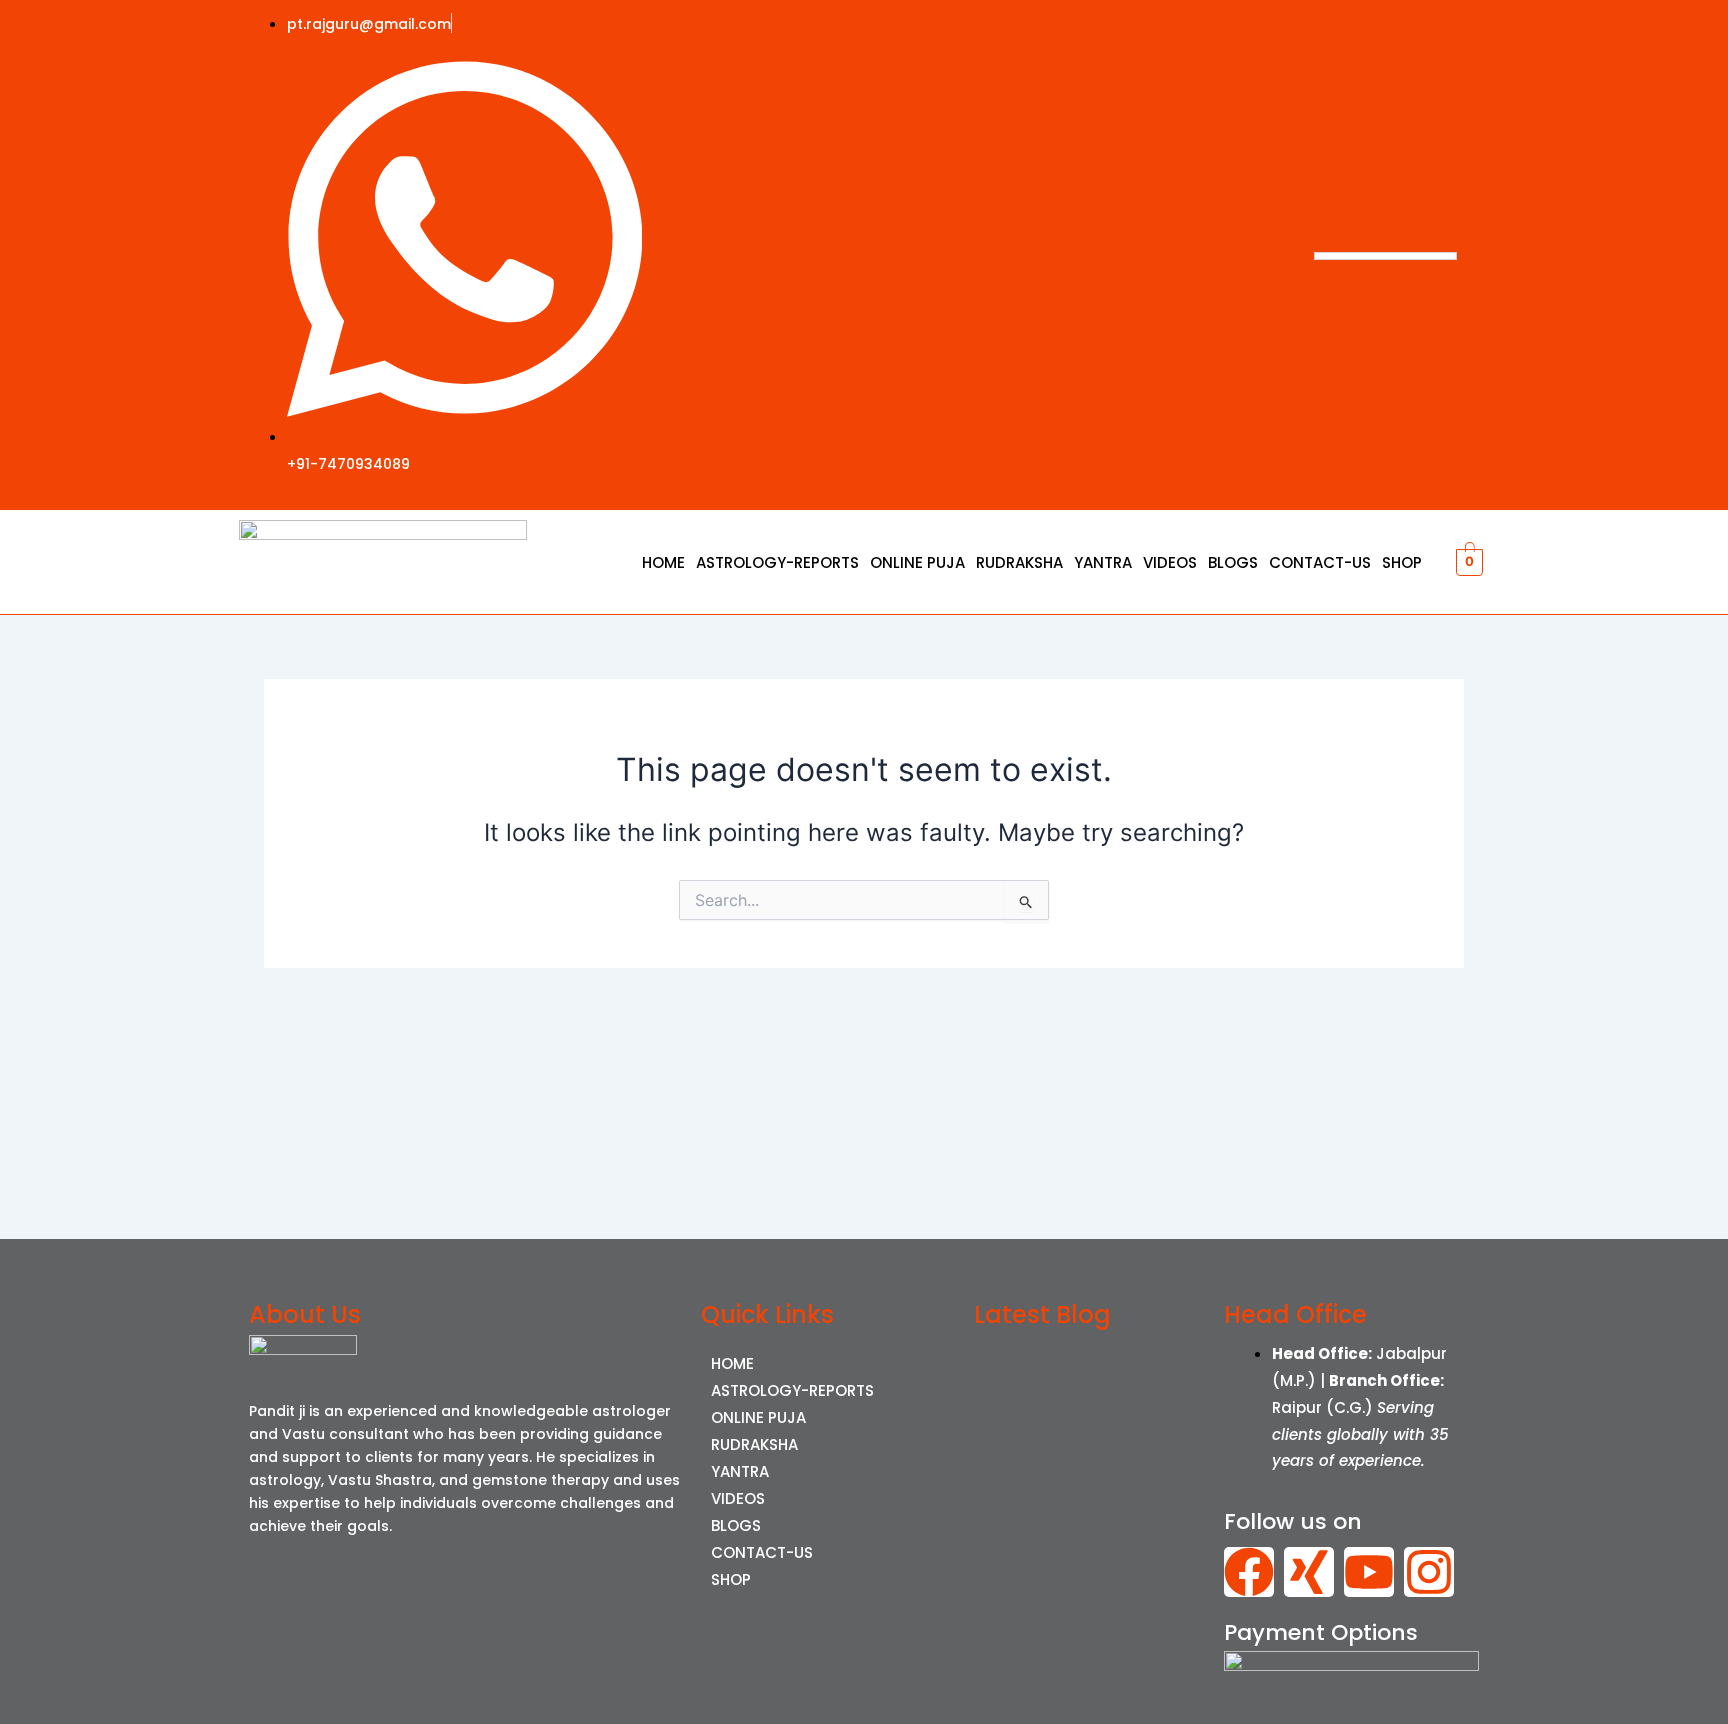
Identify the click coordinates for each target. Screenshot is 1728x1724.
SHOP (1402, 562)
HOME (663, 562)
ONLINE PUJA (917, 562)
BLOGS (1233, 562)
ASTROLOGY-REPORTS (777, 562)
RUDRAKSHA (1019, 562)
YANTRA (1103, 562)
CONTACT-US (1320, 562)
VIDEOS (1170, 562)
